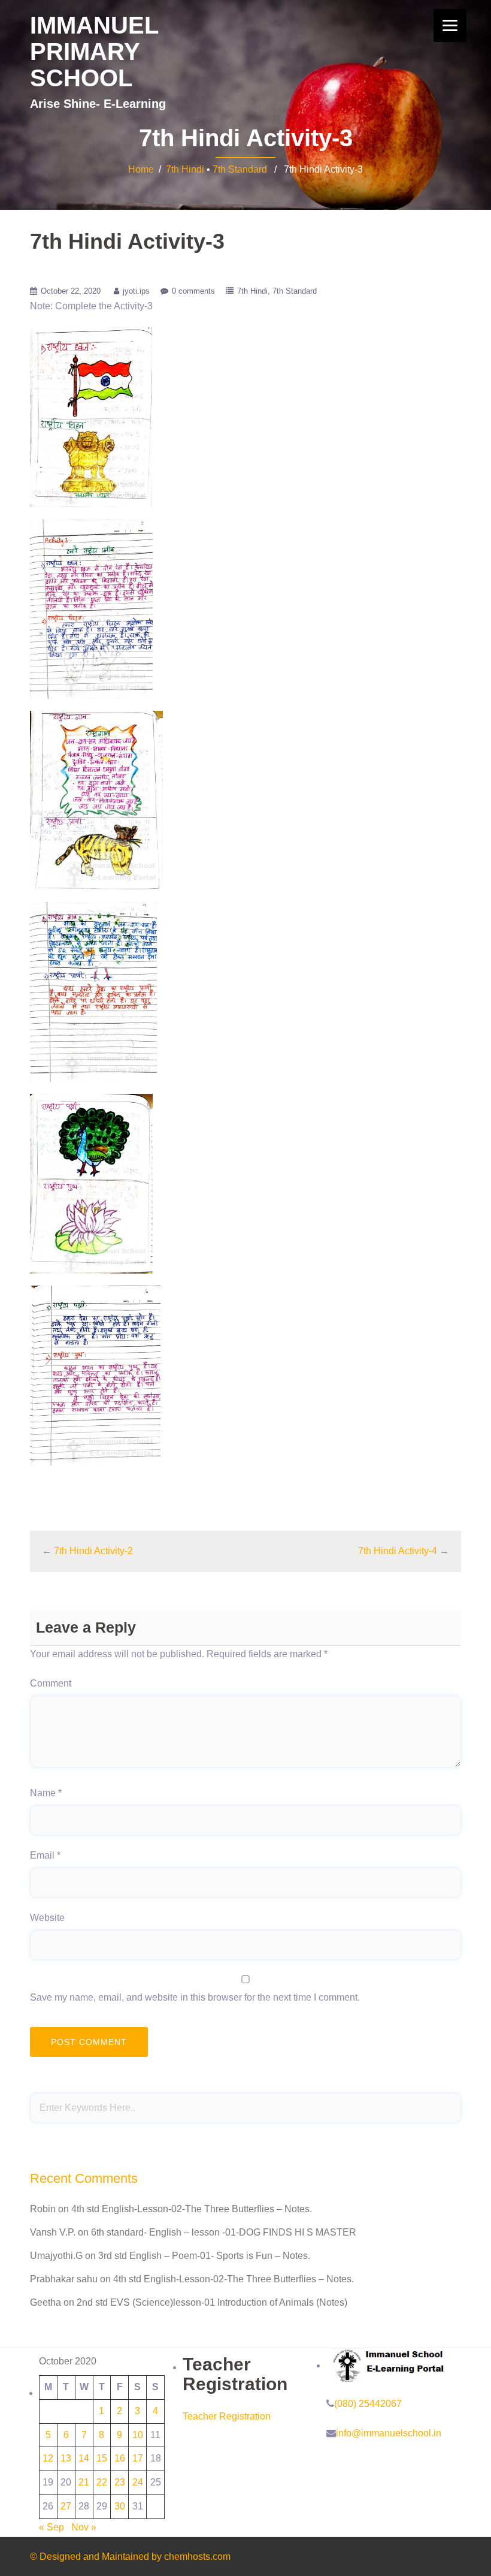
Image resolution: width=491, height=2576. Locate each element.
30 (120, 2506)
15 (102, 2458)
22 (102, 2482)
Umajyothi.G (56, 2256)
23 (120, 2482)
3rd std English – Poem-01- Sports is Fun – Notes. (204, 2256)
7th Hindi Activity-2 (93, 1551)
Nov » (84, 2527)
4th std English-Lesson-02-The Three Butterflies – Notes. (192, 2209)
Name (46, 1793)
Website (47, 1918)
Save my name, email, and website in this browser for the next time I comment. (195, 1997)
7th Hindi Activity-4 (398, 1551)
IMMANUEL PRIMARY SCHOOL (94, 52)
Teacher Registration (227, 2416)
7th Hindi (185, 169)
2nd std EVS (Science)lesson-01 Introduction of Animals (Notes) (212, 2302)
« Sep (51, 2527)
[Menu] (450, 25)
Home (141, 169)
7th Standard (240, 169)
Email (45, 1855)
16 (120, 2458)
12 (48, 2458)
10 (138, 2435)
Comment (51, 1683)
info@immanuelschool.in (389, 2433)
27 (66, 2506)
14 (84, 2458)
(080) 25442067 (368, 2404)
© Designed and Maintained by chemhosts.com (130, 2557)
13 (66, 2458)
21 (84, 2482)
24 (138, 2482)
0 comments (193, 291)
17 (138, 2458)
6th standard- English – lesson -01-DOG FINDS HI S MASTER (224, 2232)
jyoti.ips (136, 291)
